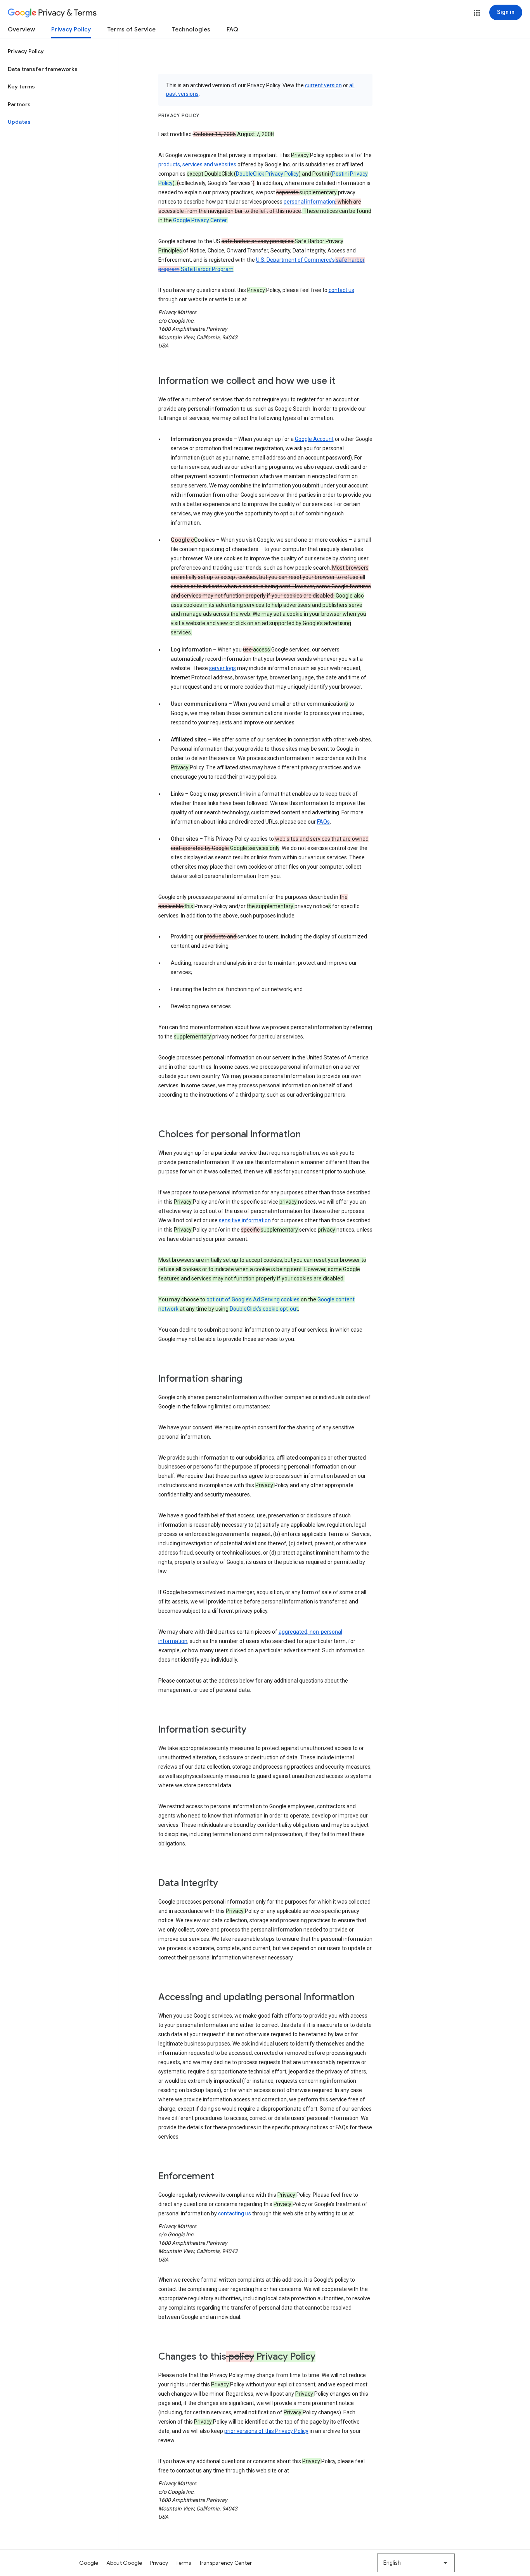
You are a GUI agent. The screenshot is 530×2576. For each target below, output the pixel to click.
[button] (477, 13)
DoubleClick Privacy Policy (267, 174)
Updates (19, 122)
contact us (341, 290)
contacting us (235, 2213)
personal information (309, 202)
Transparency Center (226, 2563)
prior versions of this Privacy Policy (266, 2431)
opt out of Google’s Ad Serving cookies (253, 1299)
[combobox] (416, 2563)
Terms (183, 2563)
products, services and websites (197, 164)
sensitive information (245, 1220)
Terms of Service (131, 29)
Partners (19, 104)
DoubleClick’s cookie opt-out (264, 1309)
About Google (124, 2563)
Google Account (314, 439)
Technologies (191, 29)
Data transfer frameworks (43, 69)
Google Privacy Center (200, 220)
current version (323, 85)
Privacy (159, 2563)
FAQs (323, 822)
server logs (223, 668)
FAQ (232, 29)
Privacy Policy (71, 29)
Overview (21, 29)
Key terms (21, 86)
